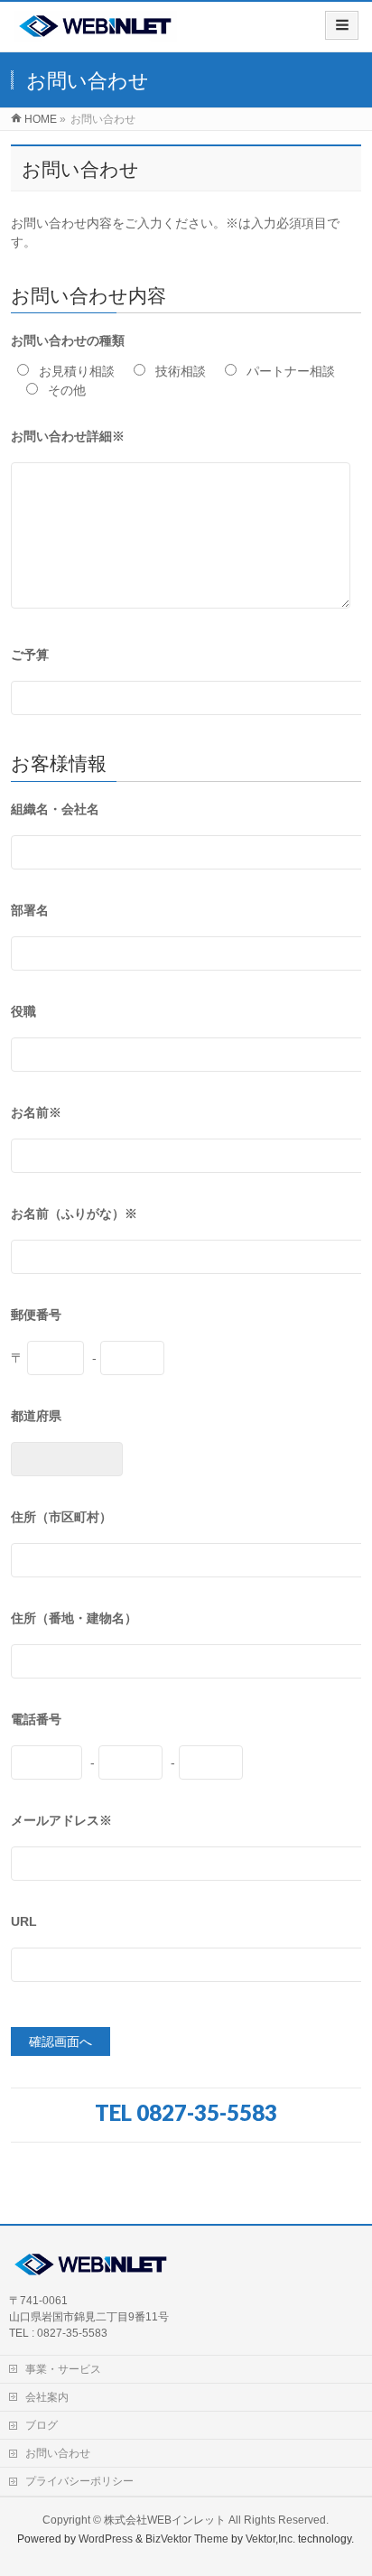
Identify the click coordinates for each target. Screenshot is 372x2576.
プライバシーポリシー (79, 2481)
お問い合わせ (58, 2453)
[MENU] (342, 25)
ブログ (42, 2425)
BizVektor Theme (187, 2539)
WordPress (106, 2539)
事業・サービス (63, 2369)
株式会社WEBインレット (165, 2520)
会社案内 (47, 2397)
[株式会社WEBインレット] (95, 33)
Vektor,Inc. (270, 2539)
